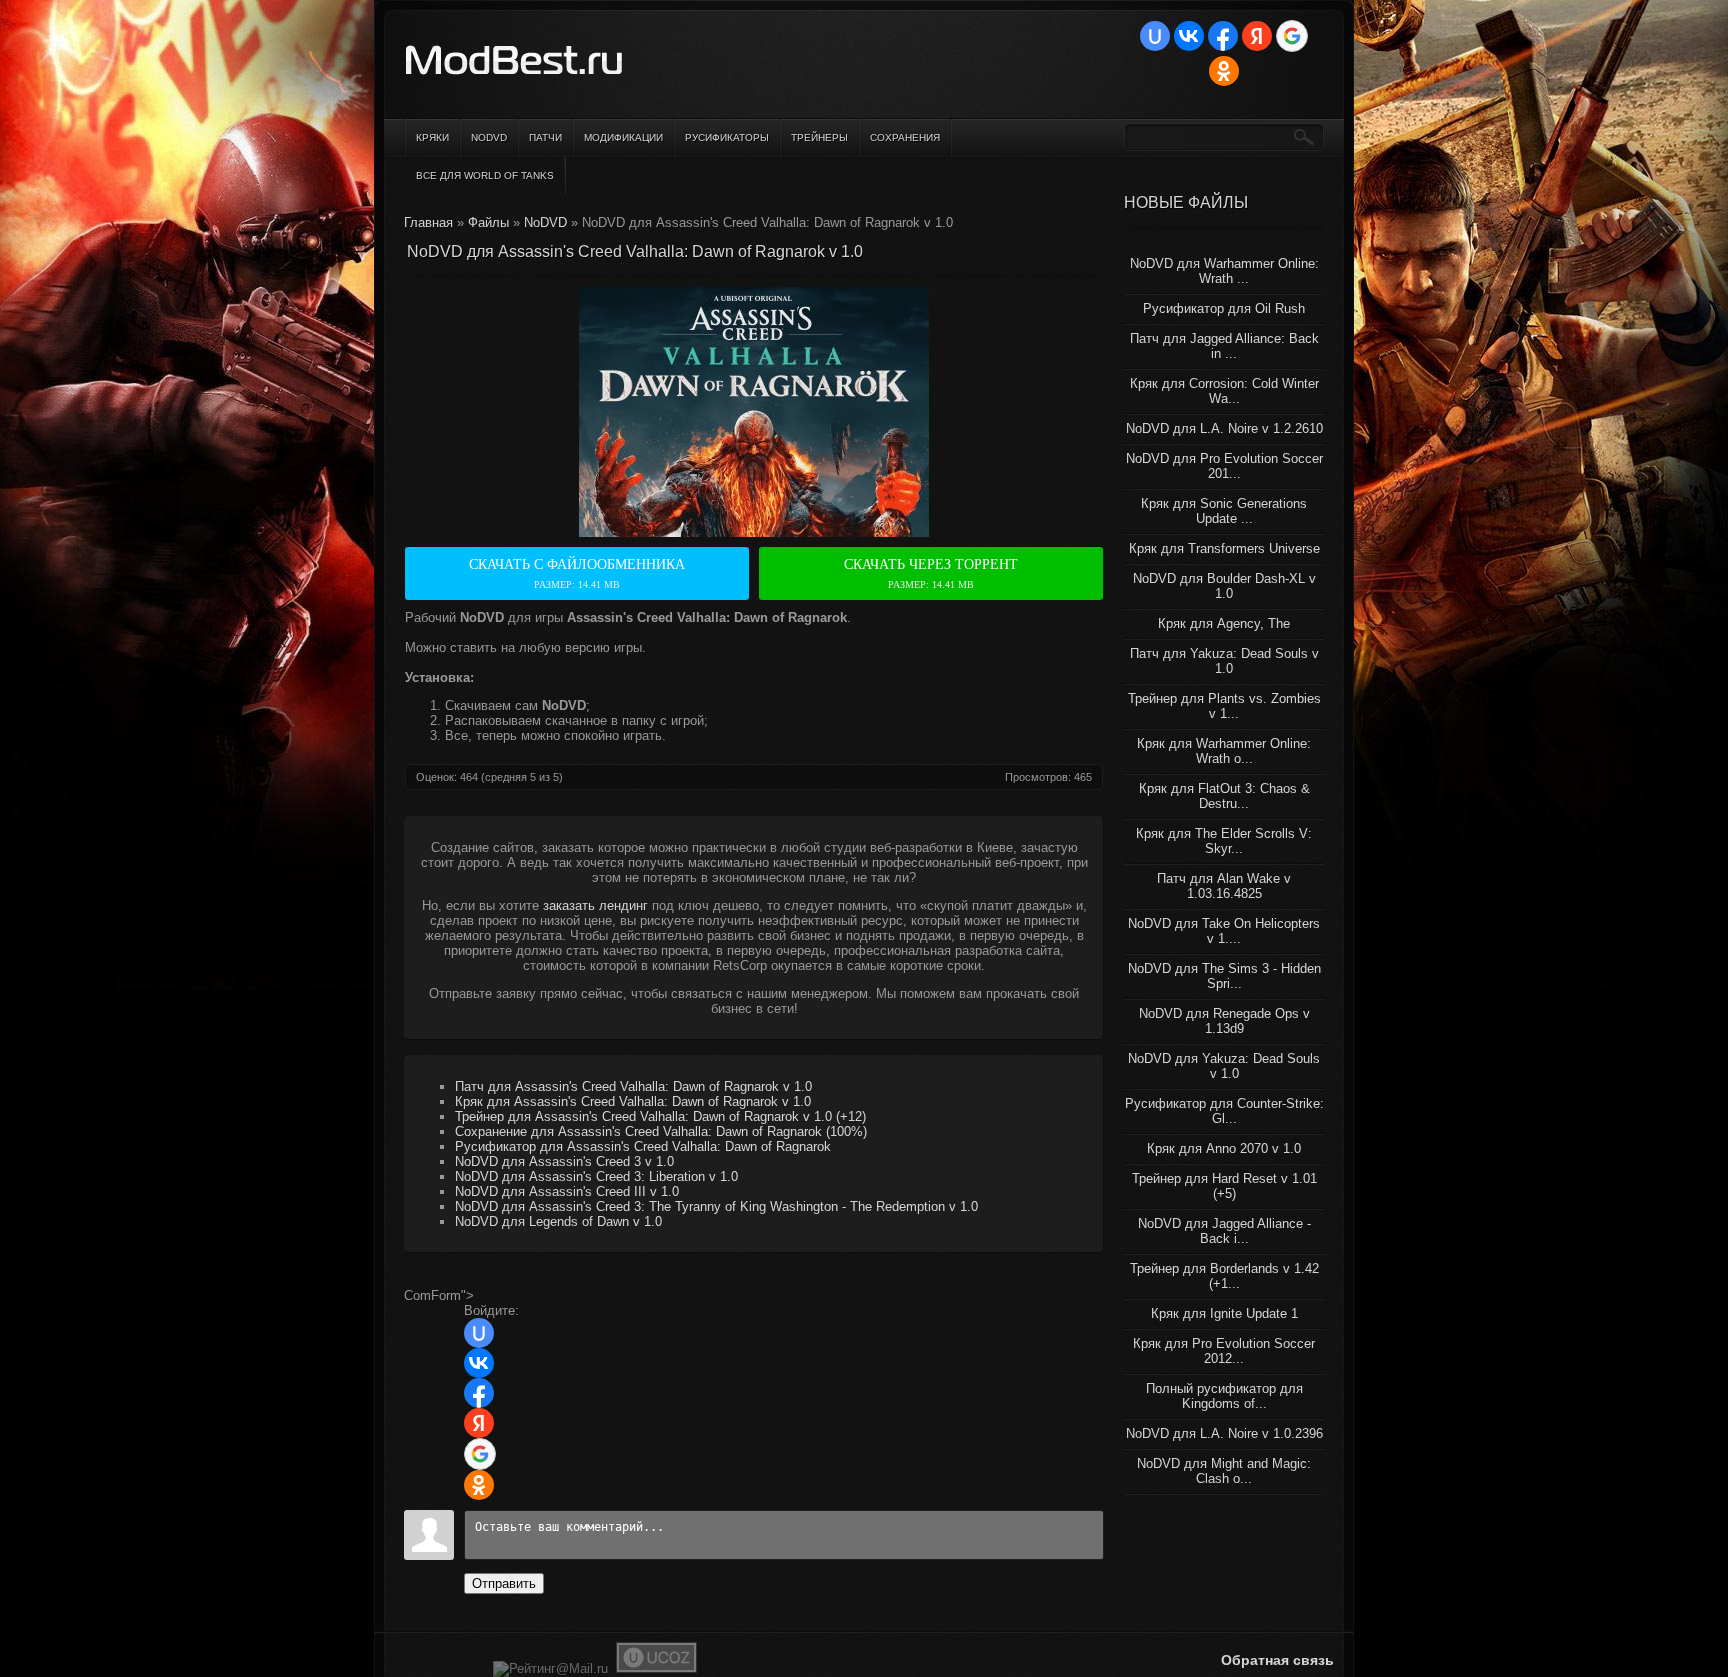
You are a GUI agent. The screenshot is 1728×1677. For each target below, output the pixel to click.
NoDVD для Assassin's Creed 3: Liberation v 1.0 (596, 1176)
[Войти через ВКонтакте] (1189, 36)
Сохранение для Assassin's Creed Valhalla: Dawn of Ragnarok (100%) (661, 1131)
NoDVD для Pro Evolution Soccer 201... (1224, 466)
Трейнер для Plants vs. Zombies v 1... (1224, 706)
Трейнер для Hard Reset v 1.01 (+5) (1224, 1186)
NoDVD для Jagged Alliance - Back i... (1224, 1231)
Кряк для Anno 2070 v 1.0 (1224, 1148)
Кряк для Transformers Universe (1224, 548)
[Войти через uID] (1155, 36)
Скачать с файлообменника (577, 573)
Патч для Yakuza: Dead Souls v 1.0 (1224, 661)
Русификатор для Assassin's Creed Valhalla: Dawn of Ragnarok (643, 1146)
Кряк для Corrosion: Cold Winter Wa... (1224, 391)
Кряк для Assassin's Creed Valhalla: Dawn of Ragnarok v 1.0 (633, 1101)
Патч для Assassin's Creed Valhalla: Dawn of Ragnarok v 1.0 (633, 1086)
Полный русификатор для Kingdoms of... (1224, 1396)
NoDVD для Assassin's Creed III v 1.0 (567, 1191)
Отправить (504, 1583)
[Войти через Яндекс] (1257, 36)
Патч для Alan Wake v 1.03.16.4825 (1224, 886)
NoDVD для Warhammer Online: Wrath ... (1224, 271)
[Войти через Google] (1292, 36)
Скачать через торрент (931, 573)
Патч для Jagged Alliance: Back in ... (1224, 346)
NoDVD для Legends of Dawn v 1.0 (558, 1221)
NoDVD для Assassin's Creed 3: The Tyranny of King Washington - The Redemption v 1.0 (716, 1206)
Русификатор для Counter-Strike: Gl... (1224, 1111)
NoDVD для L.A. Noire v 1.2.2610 (1224, 428)
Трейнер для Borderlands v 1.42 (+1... (1224, 1276)
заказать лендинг (595, 905)
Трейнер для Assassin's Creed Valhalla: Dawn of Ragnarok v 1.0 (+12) (660, 1116)
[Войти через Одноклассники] (1224, 71)
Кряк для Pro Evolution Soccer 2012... (1224, 1351)
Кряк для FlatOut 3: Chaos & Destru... (1224, 796)
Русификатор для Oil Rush (1224, 308)
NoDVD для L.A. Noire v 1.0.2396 (1224, 1433)
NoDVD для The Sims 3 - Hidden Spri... (1224, 976)
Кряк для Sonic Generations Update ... (1224, 511)
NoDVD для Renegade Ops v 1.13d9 (1224, 1021)
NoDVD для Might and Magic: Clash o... (1224, 1471)
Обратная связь (1277, 1660)
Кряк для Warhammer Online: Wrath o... (1224, 751)
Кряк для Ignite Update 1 (1224, 1313)
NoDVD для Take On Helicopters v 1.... (1224, 931)
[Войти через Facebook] (1223, 36)
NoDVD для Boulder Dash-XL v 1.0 (1224, 586)
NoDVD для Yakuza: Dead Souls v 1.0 (1224, 1066)
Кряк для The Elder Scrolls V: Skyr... (1224, 841)
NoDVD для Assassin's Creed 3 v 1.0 (564, 1161)
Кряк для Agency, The (1224, 623)
